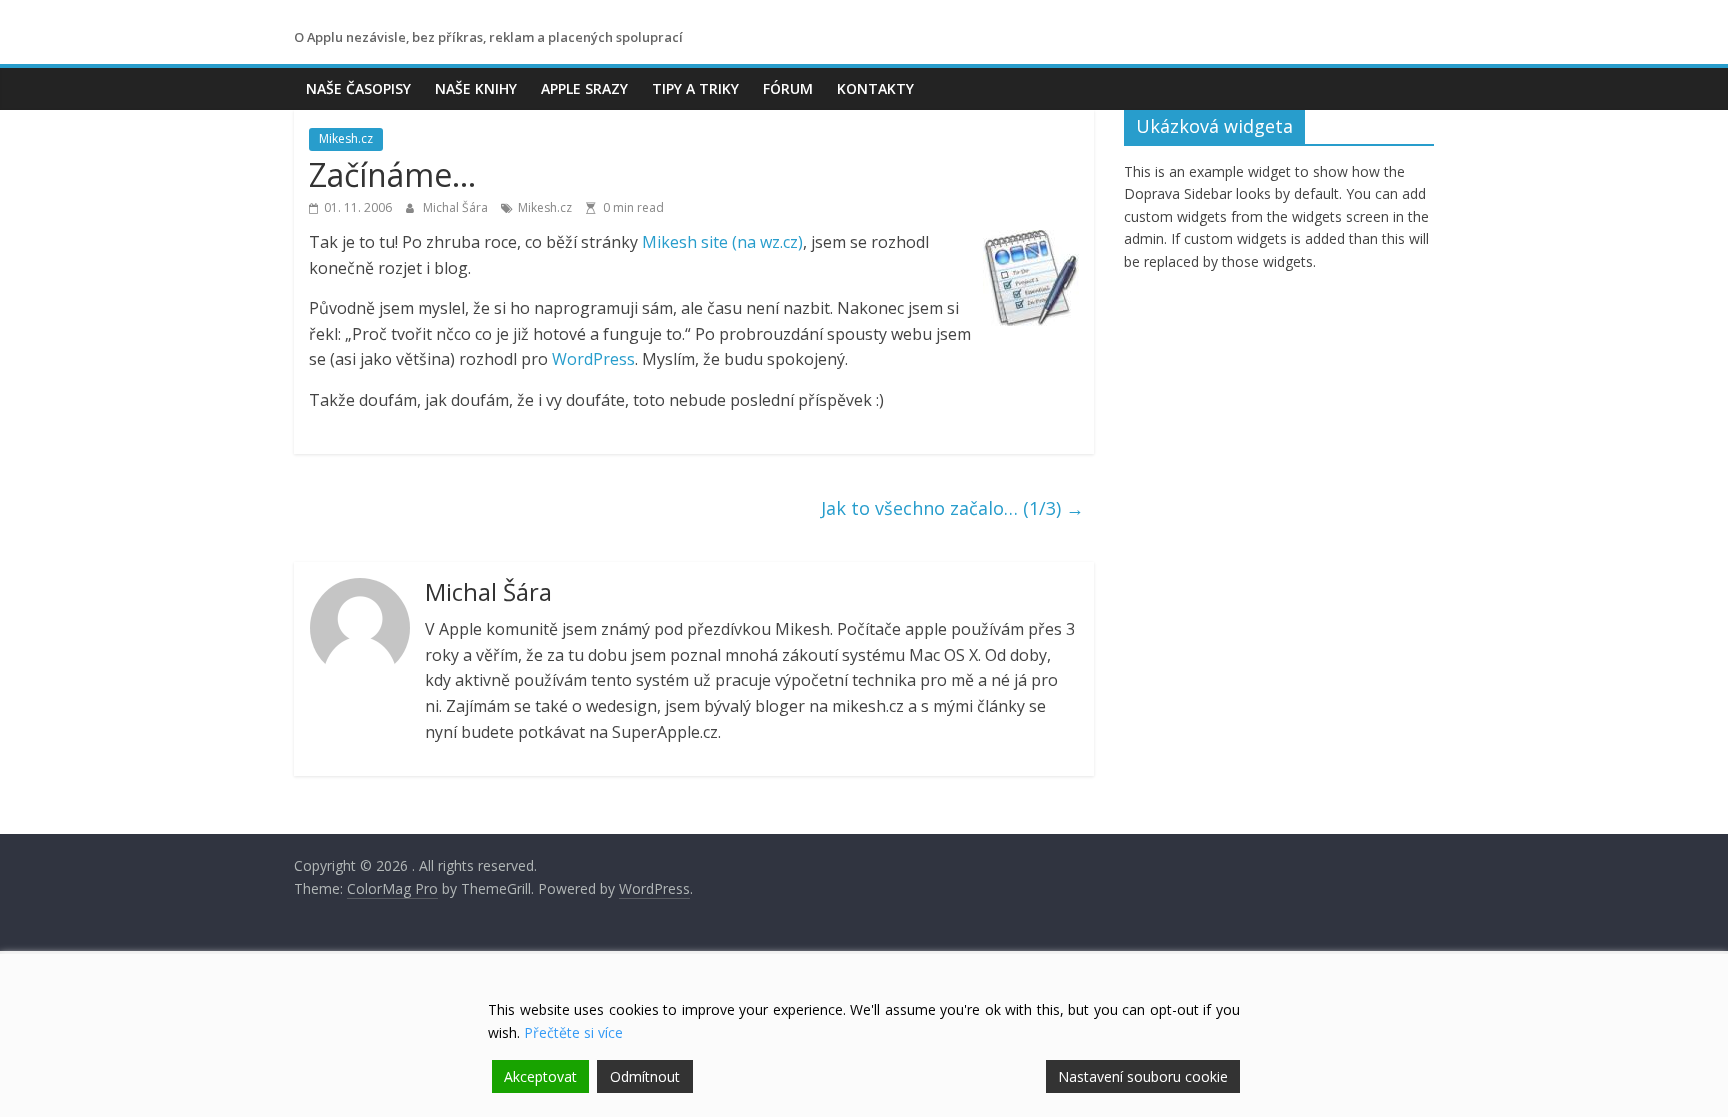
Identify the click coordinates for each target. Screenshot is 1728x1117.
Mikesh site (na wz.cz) (722, 242)
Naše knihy (476, 88)
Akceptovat (540, 1076)
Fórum (788, 88)
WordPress (593, 359)
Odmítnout (645, 1076)
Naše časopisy (358, 88)
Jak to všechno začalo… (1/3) (952, 508)
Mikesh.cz (346, 138)
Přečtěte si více (573, 1032)
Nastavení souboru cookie (1143, 1076)
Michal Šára (457, 207)
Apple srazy (584, 88)
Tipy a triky (695, 88)
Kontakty (875, 88)
